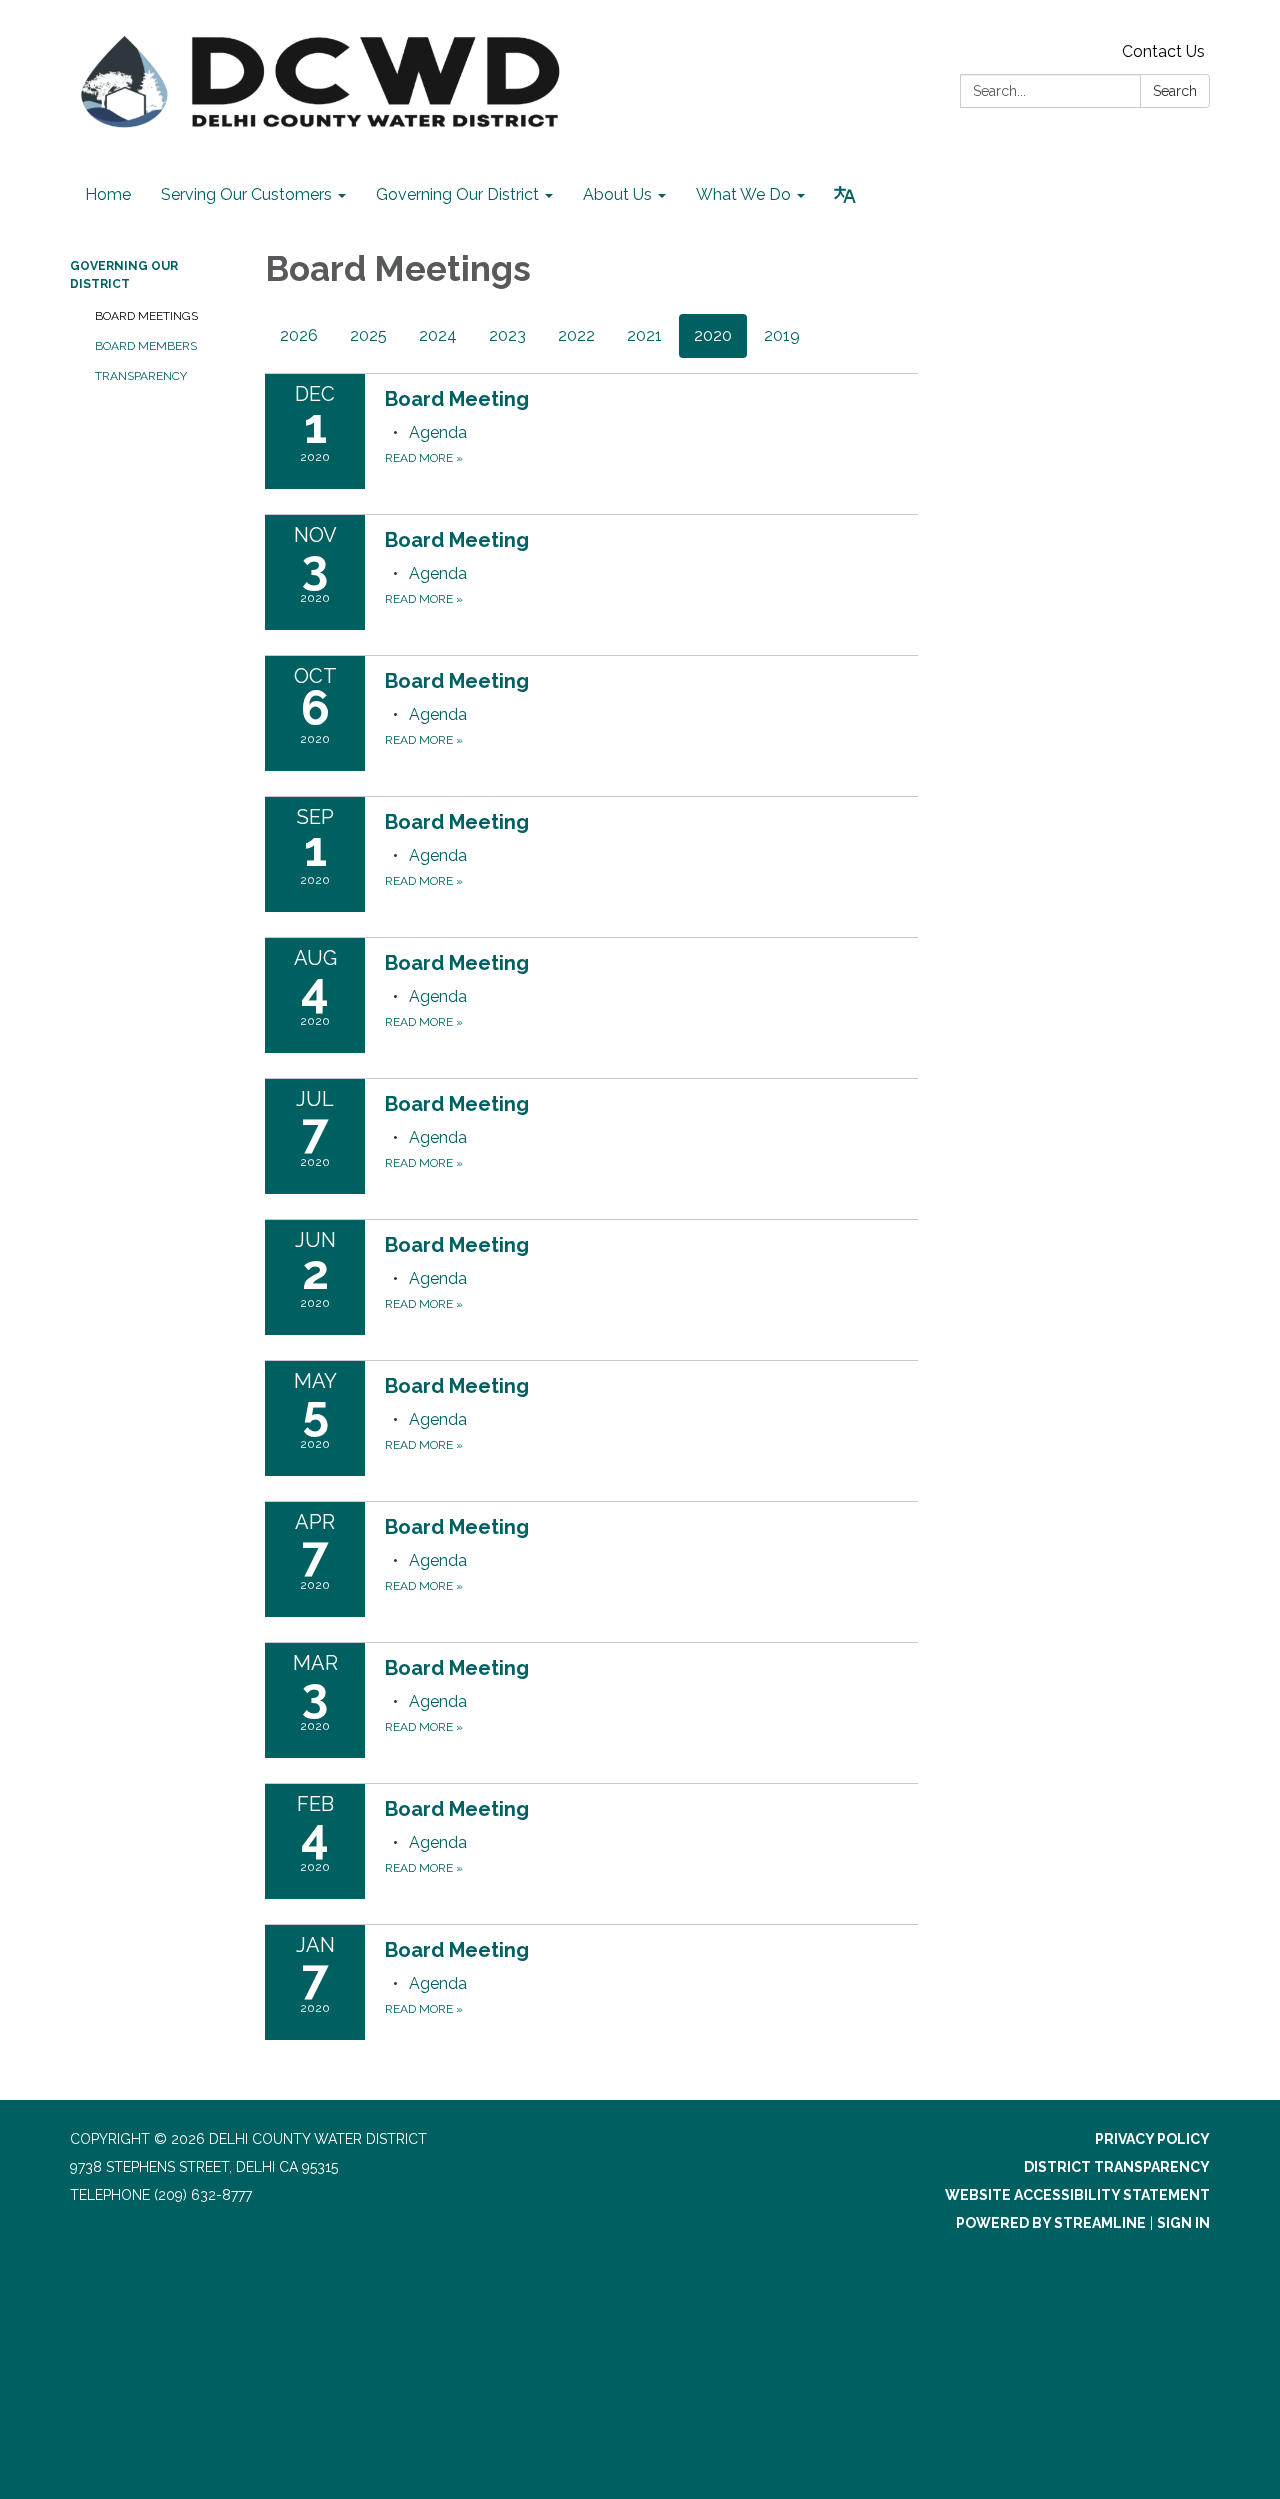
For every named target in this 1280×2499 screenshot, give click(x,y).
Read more (424, 458)
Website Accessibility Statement (1077, 2195)
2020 (713, 335)
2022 (576, 335)
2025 (368, 335)
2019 (782, 335)
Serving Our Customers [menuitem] (246, 194)
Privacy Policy (1152, 2139)
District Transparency (1117, 2167)
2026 (299, 335)
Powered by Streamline (1051, 2223)
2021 (644, 335)
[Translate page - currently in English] (845, 195)
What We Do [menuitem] (743, 194)
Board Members (146, 346)
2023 (507, 335)
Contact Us (1163, 51)
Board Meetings (146, 316)
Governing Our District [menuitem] (457, 194)
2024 (438, 335)
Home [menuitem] (108, 194)
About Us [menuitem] (617, 194)
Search (1175, 91)
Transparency (141, 376)
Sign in (1183, 2223)
